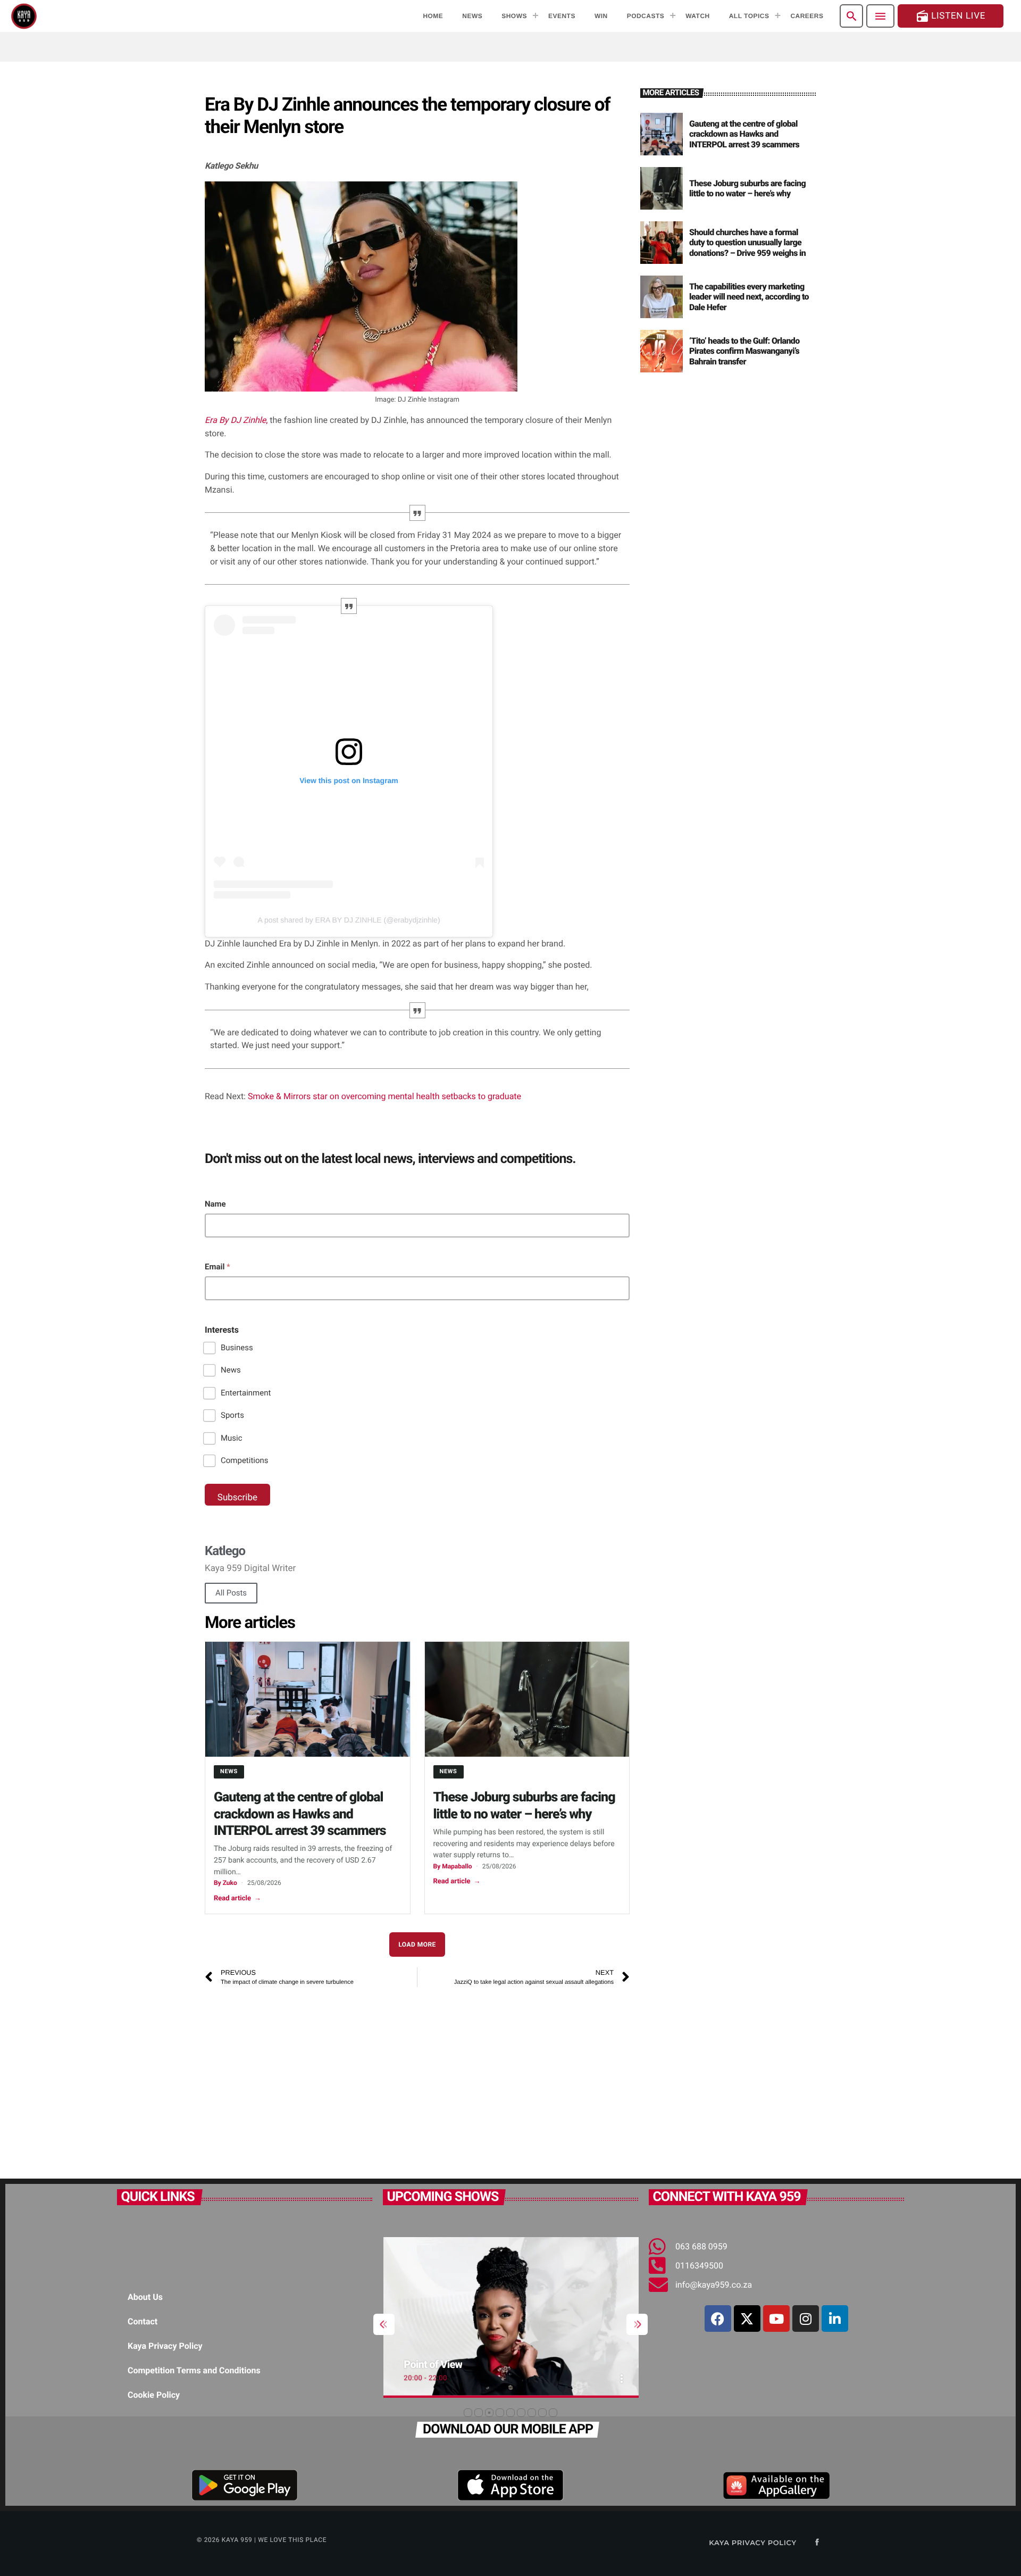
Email (217, 1267)
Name (215, 1204)
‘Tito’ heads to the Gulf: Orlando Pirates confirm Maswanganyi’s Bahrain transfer (744, 351)
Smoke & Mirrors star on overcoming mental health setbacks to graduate (384, 1096)
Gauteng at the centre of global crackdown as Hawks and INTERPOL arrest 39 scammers (300, 1814)
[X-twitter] (747, 2319)
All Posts (231, 1593)
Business (237, 1348)
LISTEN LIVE (951, 16)
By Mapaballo (453, 1866)
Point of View (433, 2364)
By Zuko (225, 1883)
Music (232, 1438)
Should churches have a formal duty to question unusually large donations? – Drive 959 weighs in (747, 242)
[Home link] (24, 16)
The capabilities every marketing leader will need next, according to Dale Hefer (749, 297)
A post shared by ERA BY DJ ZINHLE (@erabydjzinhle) (349, 920)
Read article (237, 1898)
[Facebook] (718, 2319)
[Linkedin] (835, 2319)
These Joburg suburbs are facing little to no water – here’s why (747, 188)
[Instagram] (806, 2319)
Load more (417, 1945)
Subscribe (237, 1498)
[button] (468, 2413)
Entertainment (246, 1393)
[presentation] (384, 2324)
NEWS (229, 1771)
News (231, 1370)
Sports (232, 1415)
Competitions (245, 1460)
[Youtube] (776, 2319)
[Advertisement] (417, 2078)
